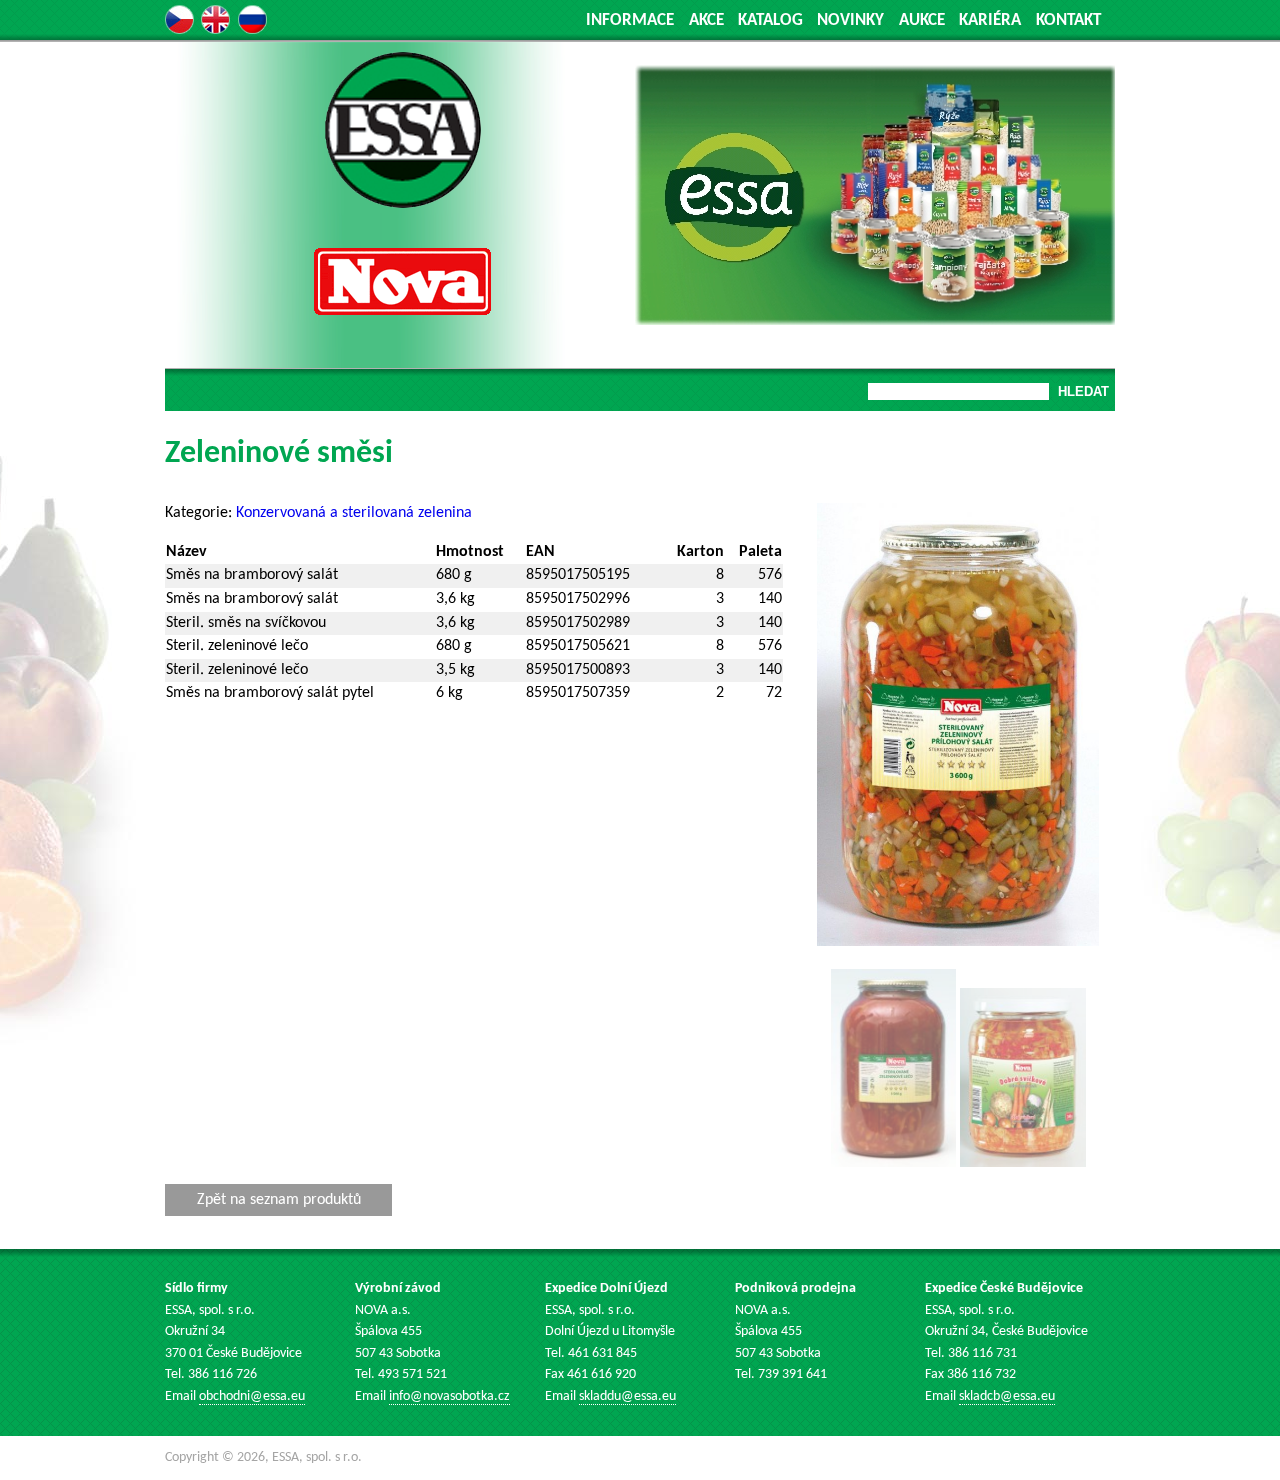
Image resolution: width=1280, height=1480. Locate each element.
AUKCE (922, 20)
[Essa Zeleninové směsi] (958, 942)
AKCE (706, 20)
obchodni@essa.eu (252, 1396)
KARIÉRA (990, 20)
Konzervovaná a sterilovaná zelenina (354, 513)
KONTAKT (1068, 20)
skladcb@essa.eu (1007, 1396)
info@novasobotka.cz (449, 1396)
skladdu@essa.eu (627, 1396)
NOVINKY (850, 20)
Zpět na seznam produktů (279, 1200)
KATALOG (770, 20)
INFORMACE (630, 20)
